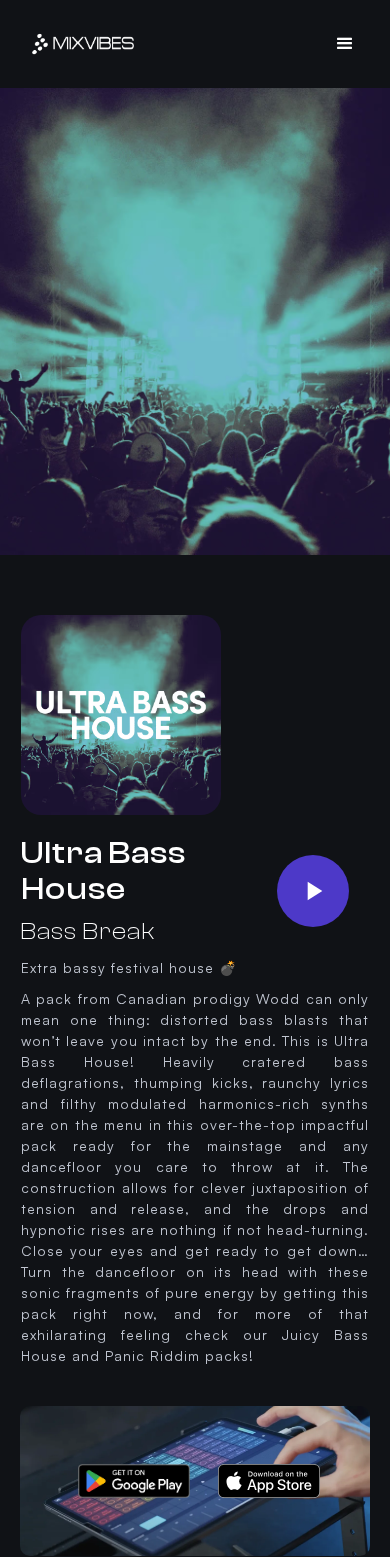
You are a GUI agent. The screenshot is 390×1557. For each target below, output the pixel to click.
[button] (345, 44)
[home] (83, 44)
